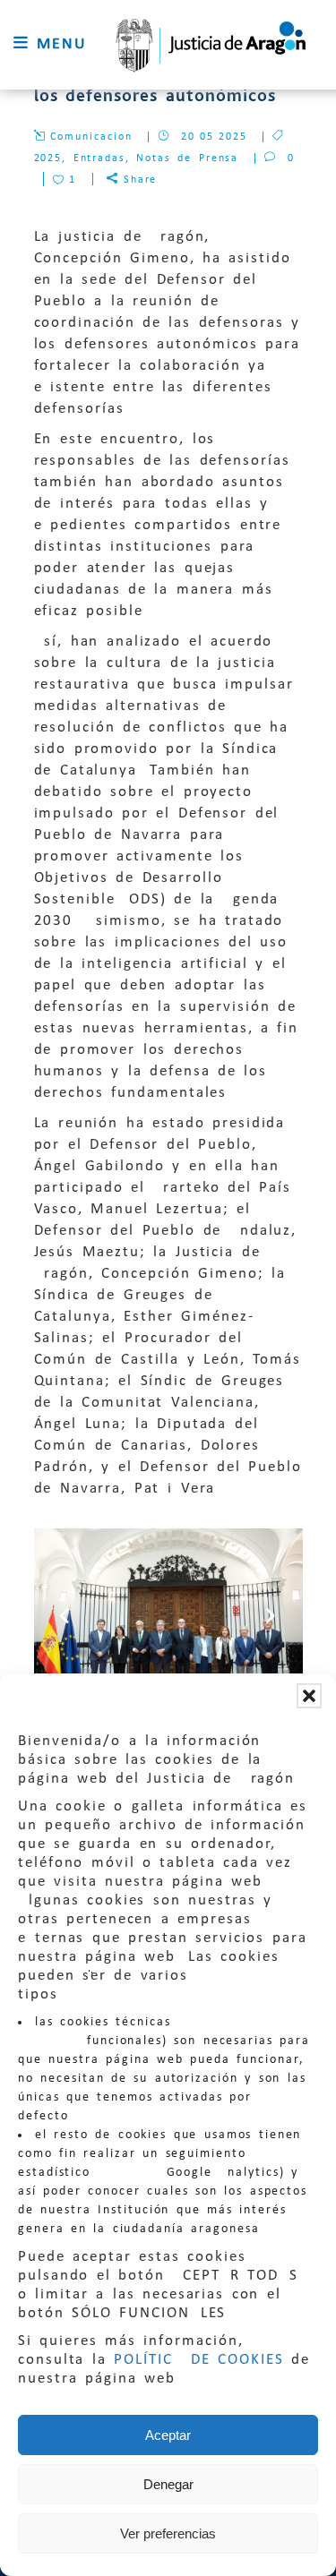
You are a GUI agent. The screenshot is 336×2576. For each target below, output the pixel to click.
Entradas (99, 158)
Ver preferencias (168, 2533)
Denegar (168, 2484)
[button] (309, 1696)
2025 (48, 158)
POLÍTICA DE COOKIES (199, 2360)
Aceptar (168, 2435)
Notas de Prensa (187, 158)
